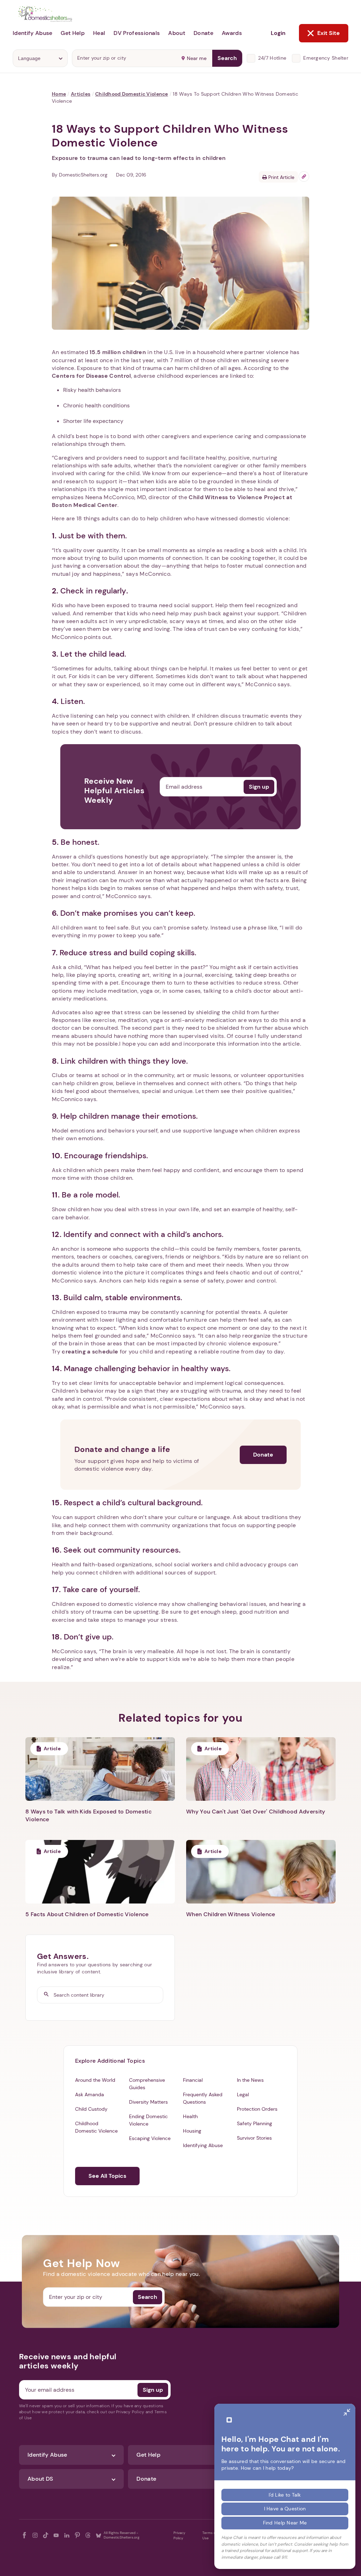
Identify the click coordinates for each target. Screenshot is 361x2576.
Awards (232, 33)
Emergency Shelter (326, 58)
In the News (250, 2080)
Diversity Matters (148, 2102)
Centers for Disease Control (91, 376)
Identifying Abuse (203, 2145)
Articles (81, 94)
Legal (243, 2094)
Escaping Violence (150, 2138)
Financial (193, 2080)
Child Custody (91, 2109)
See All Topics (107, 2176)
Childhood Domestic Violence (132, 94)
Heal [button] (99, 33)
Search (227, 58)
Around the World (95, 2080)
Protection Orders (257, 2109)
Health (190, 2116)
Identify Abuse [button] (32, 33)
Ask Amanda (90, 2094)
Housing (192, 2131)
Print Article (281, 177)
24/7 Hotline (272, 58)
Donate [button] (203, 33)
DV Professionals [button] (137, 33)
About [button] (177, 33)
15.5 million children (118, 352)
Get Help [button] (73, 33)
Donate (263, 1455)
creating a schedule (90, 1352)
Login (278, 33)
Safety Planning (255, 2123)
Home (59, 94)
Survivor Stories (254, 2138)
